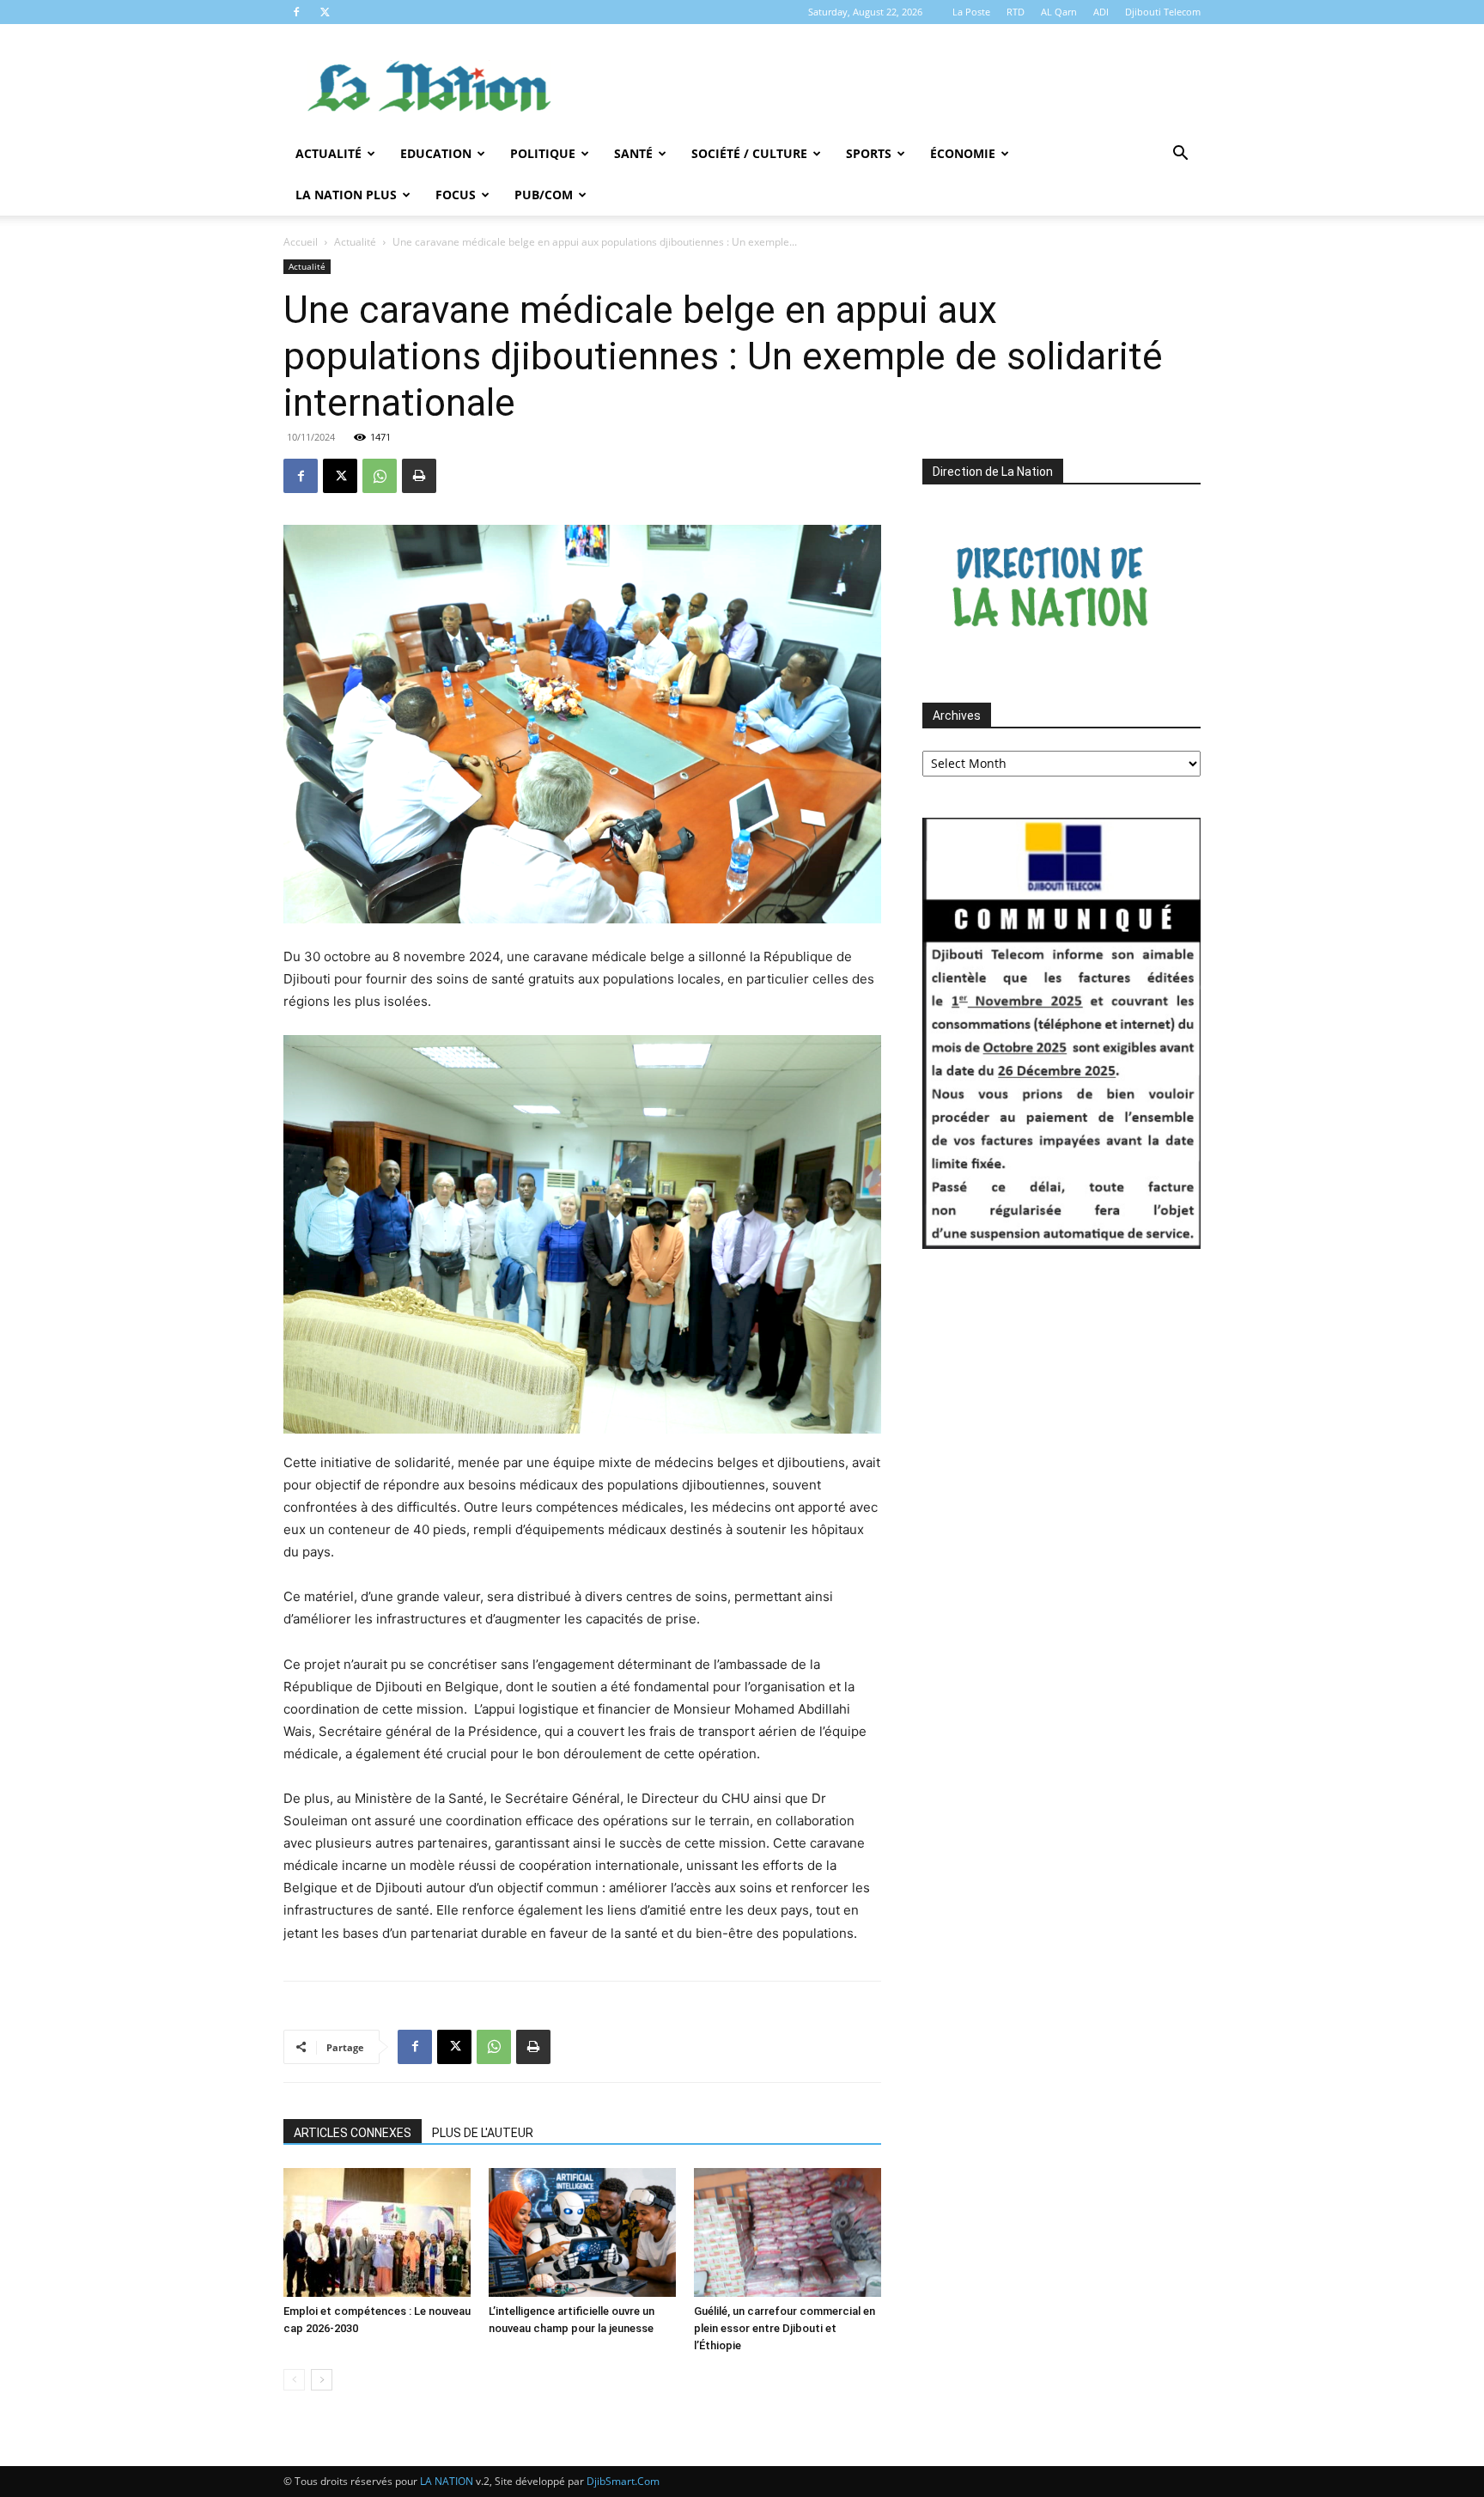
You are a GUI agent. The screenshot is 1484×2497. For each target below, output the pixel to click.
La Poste (971, 12)
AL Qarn (1059, 12)
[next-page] (322, 2380)
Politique (543, 153)
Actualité (328, 153)
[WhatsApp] (380, 476)
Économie (963, 153)
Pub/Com (544, 195)
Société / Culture (749, 153)
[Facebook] (296, 12)
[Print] (419, 476)
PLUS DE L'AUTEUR (483, 2133)
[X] (325, 12)
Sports (869, 153)
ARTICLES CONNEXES (353, 2133)
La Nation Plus (346, 195)
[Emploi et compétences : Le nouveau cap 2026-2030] (377, 2232)
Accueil (301, 242)
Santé (633, 153)
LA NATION (447, 2481)
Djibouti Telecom (1163, 12)
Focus (456, 195)
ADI (1101, 12)
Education (436, 153)
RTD (1016, 12)
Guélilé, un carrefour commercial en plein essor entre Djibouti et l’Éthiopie (785, 2328)
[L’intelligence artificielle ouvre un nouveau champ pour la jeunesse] (582, 2232)
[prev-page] (294, 2380)
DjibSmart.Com (623, 2481)
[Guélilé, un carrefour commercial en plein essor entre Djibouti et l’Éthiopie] (788, 2232)
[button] (1180, 155)
